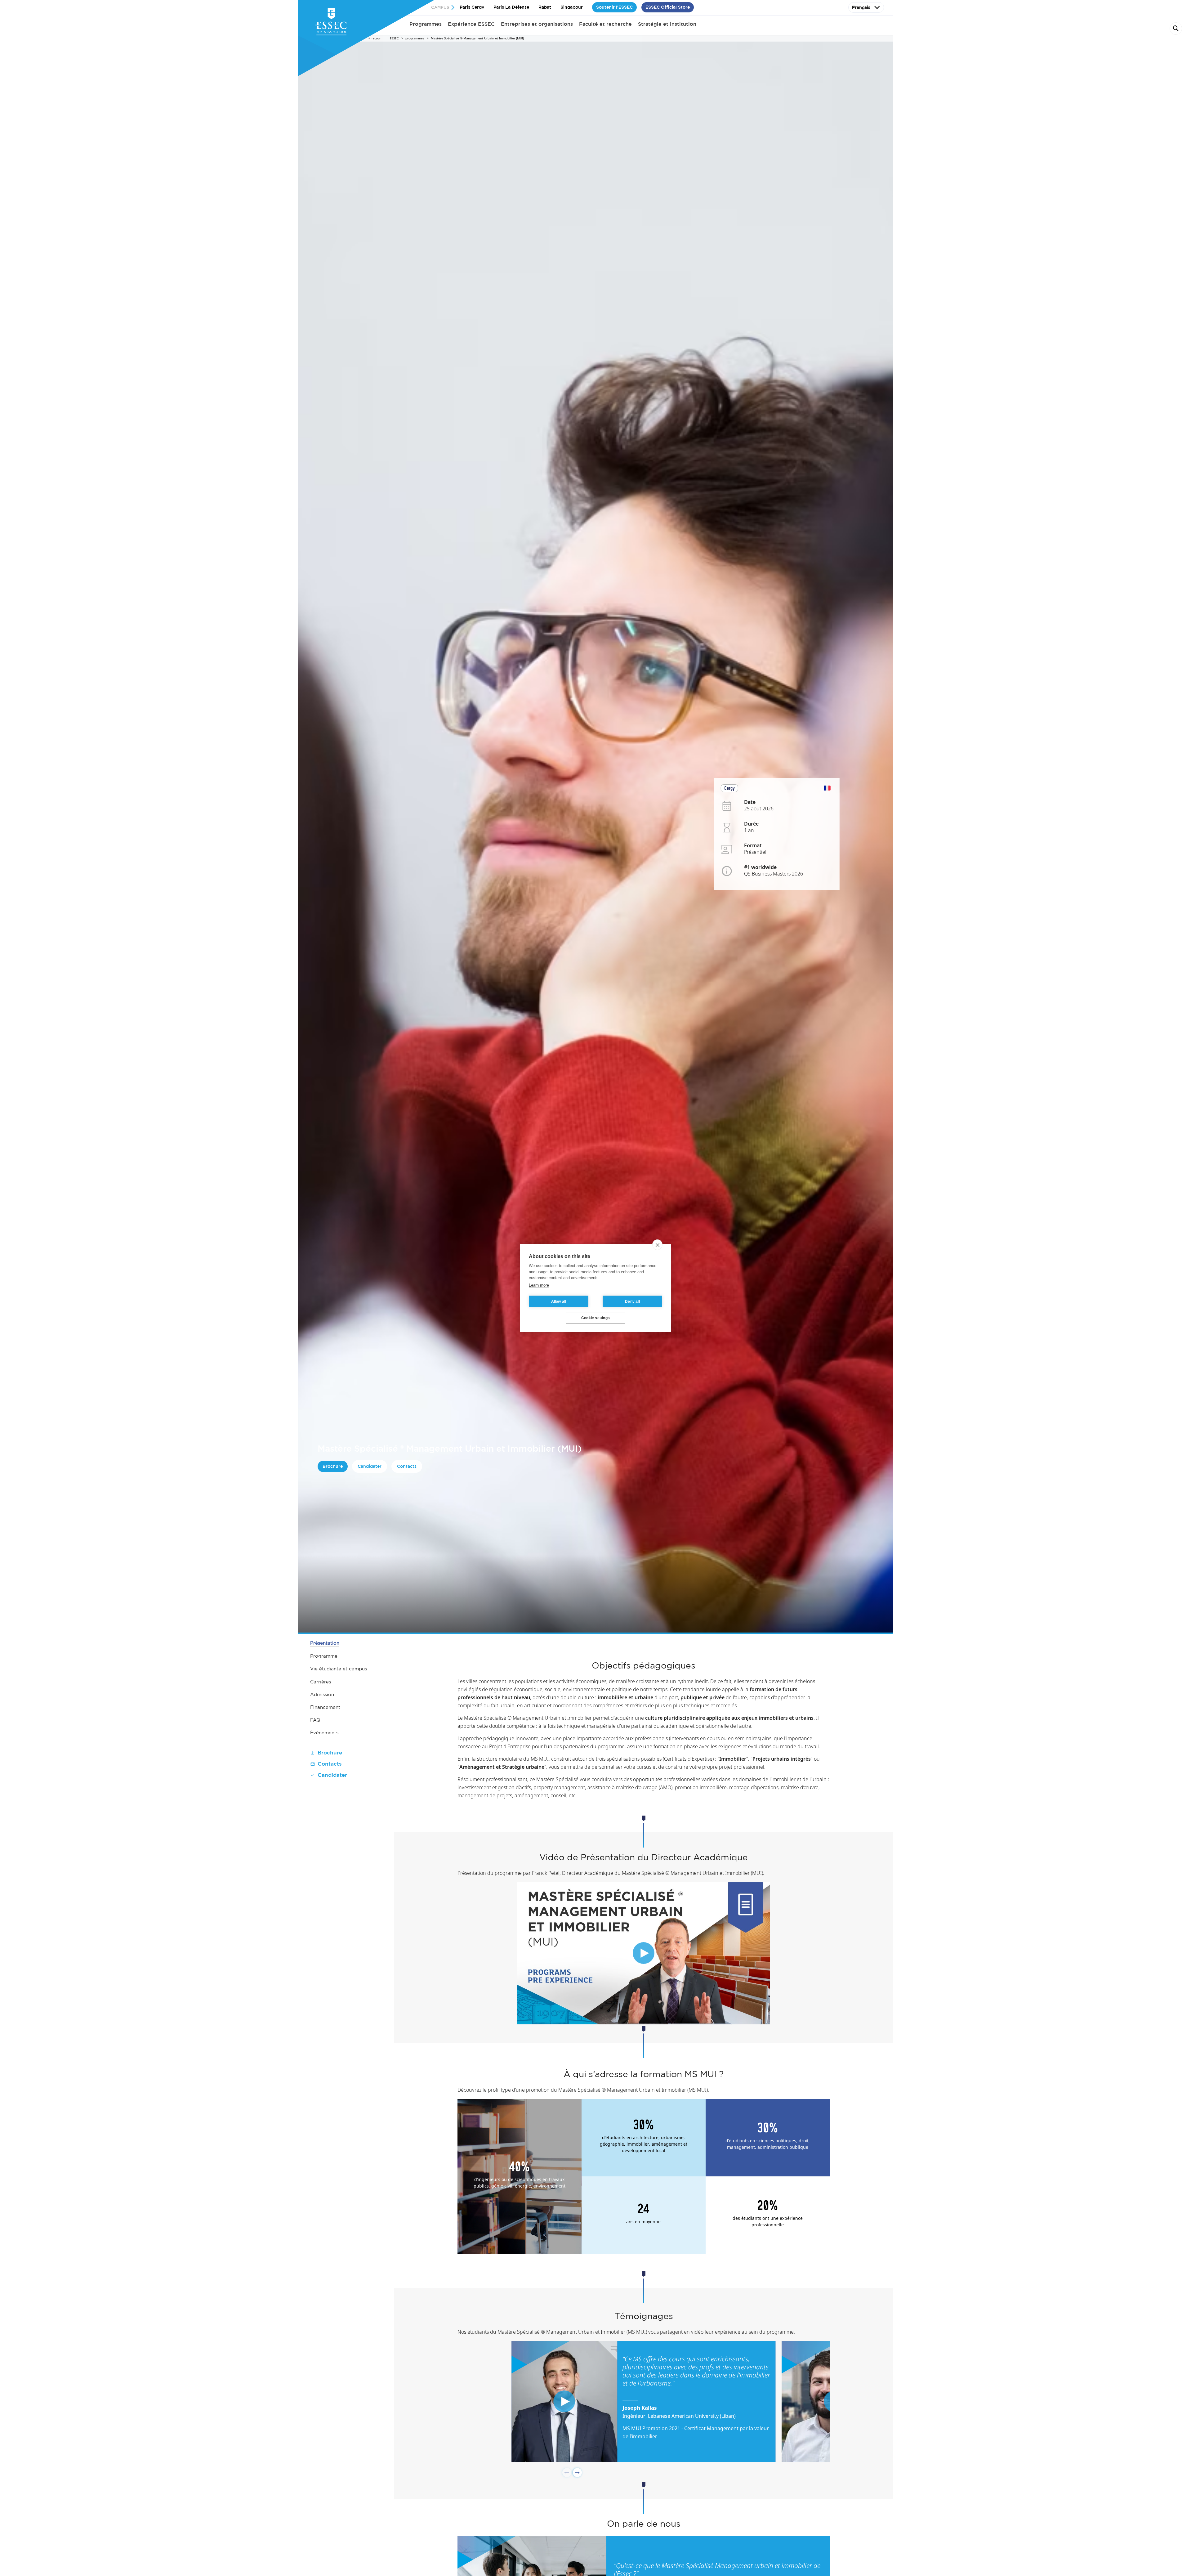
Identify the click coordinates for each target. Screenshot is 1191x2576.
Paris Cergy (472, 7)
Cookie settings (595, 1318)
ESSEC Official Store (668, 7)
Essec (394, 38)
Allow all (559, 1301)
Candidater (370, 1466)
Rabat (545, 7)
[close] (657, 1245)
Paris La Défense (511, 7)
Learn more (539, 1285)
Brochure (333, 1466)
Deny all (632, 1301)
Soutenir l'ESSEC (614, 7)
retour (376, 38)
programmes (415, 38)
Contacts (407, 1466)
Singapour (572, 7)
